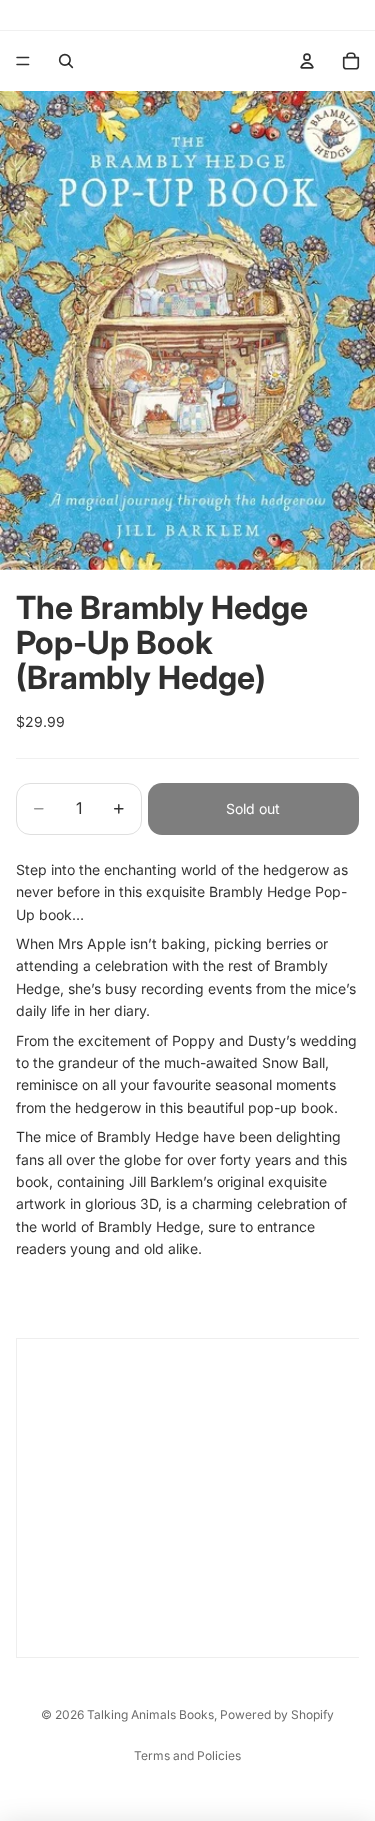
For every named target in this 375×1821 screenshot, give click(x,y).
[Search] (66, 61)
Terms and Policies (187, 1755)
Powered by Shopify (277, 1714)
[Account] (307, 61)
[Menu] (23, 61)
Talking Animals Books (150, 1714)
